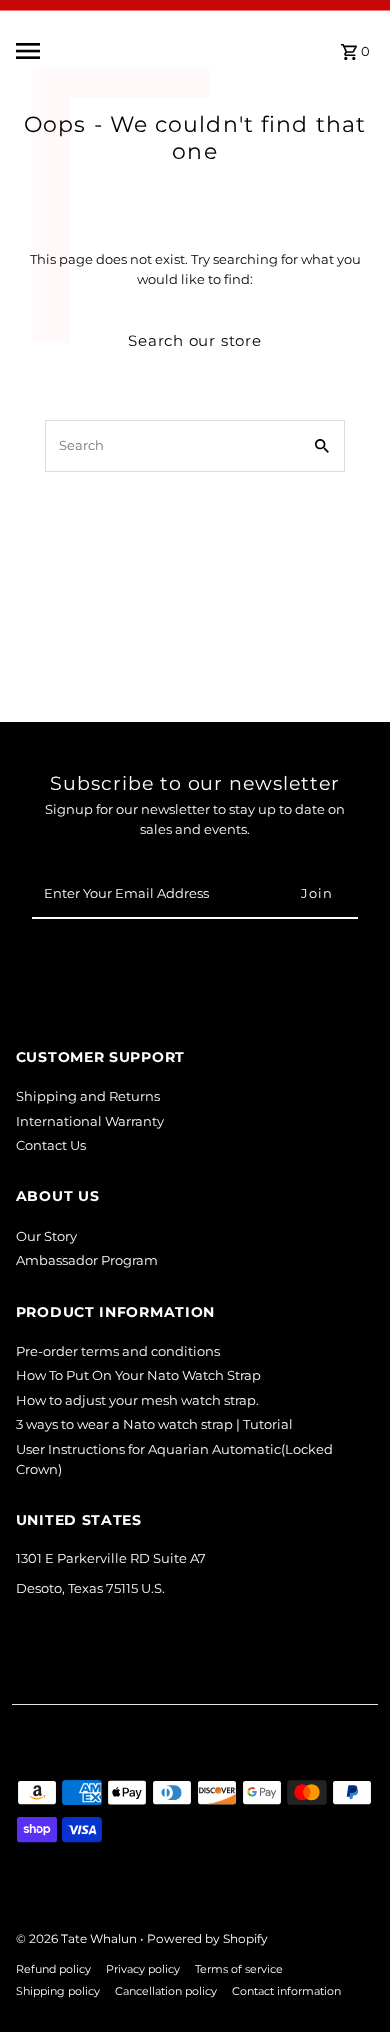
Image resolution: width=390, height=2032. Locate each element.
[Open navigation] (75, 51)
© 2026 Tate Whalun (78, 1938)
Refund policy (53, 1969)
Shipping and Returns (88, 1096)
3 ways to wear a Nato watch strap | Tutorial (154, 1424)
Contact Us (51, 1145)
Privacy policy (143, 1969)
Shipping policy (58, 1991)
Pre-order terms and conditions (118, 1351)
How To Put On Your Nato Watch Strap (138, 1375)
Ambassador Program (87, 1260)
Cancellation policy (166, 1991)
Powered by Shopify (207, 1938)
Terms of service (239, 1969)
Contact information (286, 1991)
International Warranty (90, 1121)
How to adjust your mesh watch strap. (137, 1400)
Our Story (46, 1236)
